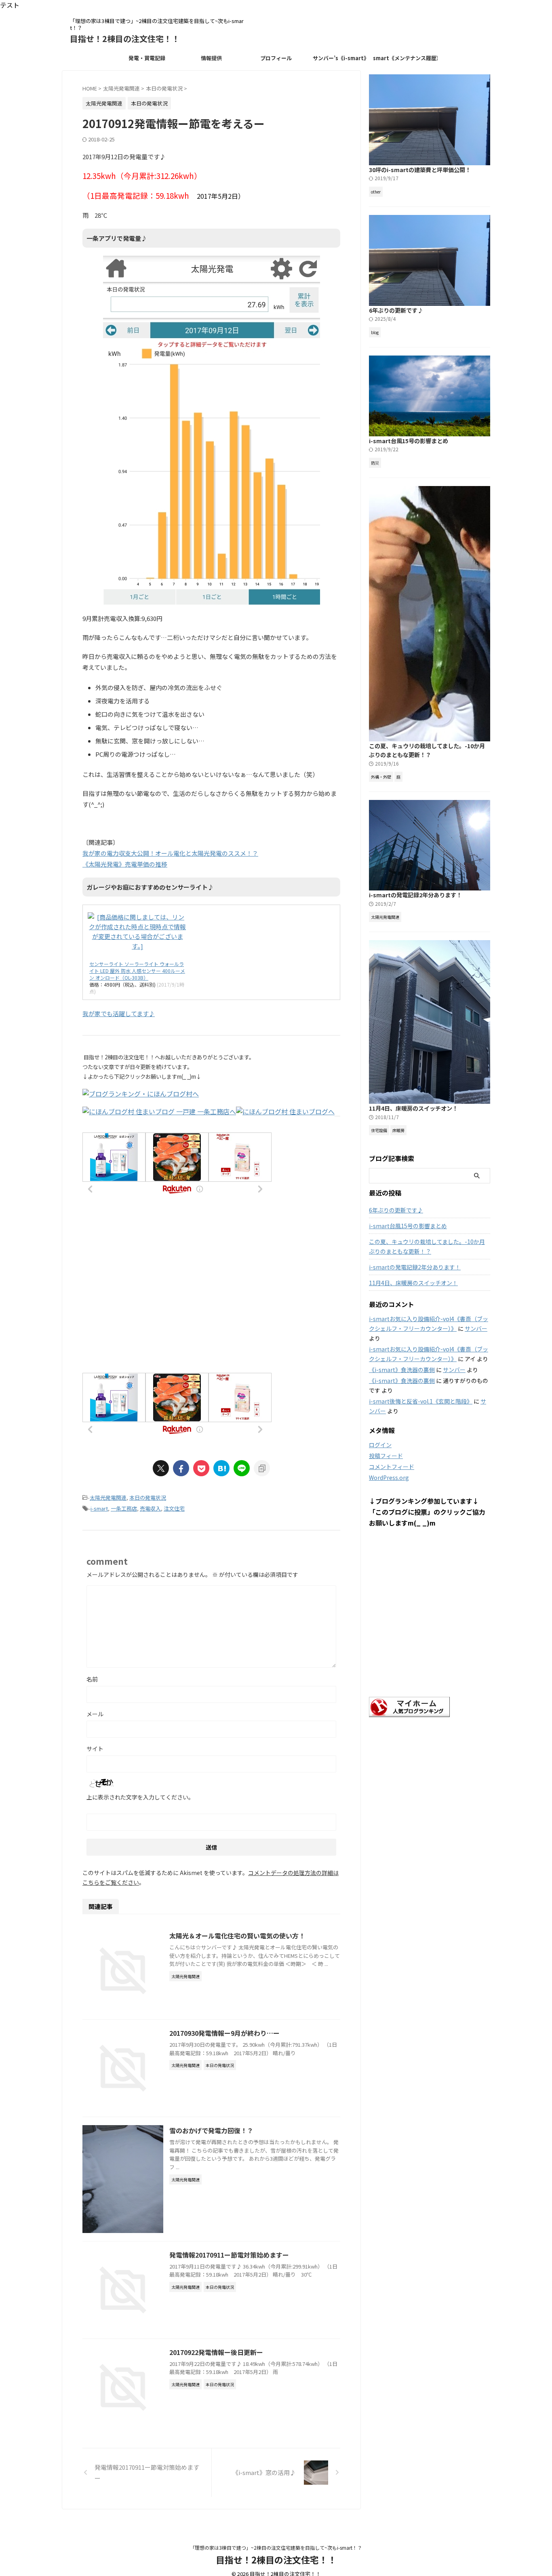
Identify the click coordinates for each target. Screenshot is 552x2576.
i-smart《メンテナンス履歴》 (405, 58)
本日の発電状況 (148, 1497)
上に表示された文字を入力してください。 (140, 1797)
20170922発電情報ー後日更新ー (216, 2352)
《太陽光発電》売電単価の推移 (125, 864)
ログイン (380, 1445)
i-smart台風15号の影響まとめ (409, 441)
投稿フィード (386, 1456)
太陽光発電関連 (108, 1497)
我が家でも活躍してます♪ (119, 1013)
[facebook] (181, 1468)
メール (95, 1714)
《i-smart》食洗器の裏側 (402, 1370)
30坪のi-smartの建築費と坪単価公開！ (420, 169)
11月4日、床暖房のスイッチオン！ (413, 1108)
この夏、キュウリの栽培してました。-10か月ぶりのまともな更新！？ (427, 750)
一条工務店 (124, 1508)
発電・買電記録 (147, 58)
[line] (242, 1468)
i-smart (99, 1508)
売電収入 (150, 1508)
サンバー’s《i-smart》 (341, 58)
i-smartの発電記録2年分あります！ (415, 895)
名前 (92, 1679)
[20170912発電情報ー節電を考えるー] (221, 1468)
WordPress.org (389, 1477)
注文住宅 (174, 1508)
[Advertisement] (211, 1294)
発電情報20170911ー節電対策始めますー (229, 2255)
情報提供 (211, 58)
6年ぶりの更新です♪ (396, 310)
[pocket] (201, 1468)
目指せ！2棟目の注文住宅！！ (125, 39)
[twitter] (161, 1468)
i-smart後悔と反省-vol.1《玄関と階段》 (421, 1401)
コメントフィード (392, 1467)
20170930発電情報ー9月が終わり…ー (224, 2033)
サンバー (476, 1328)
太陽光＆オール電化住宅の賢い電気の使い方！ (237, 1936)
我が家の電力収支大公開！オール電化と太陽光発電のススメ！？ (170, 853)
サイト (95, 1749)
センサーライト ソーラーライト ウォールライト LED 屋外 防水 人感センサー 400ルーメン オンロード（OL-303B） (137, 971)
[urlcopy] (262, 1468)
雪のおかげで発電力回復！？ (211, 2130)
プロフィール (276, 58)
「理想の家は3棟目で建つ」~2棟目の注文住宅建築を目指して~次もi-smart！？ (276, 2548)
